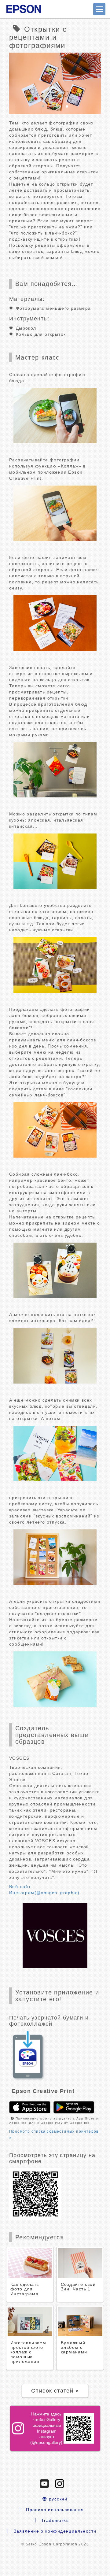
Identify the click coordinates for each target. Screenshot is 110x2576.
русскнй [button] (57, 2499)
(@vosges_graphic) (44, 1893)
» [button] (55, 2391)
